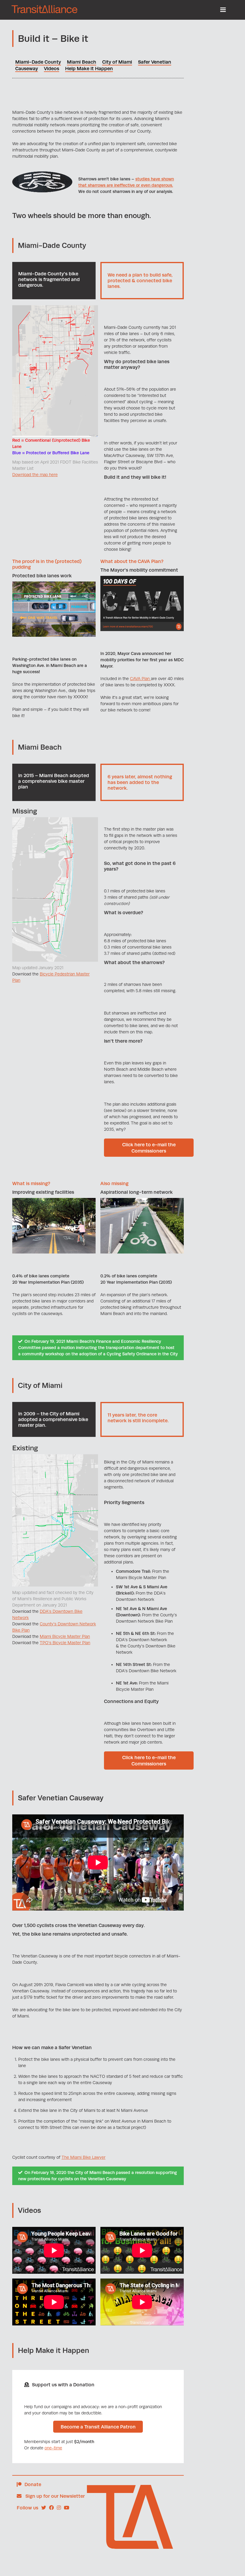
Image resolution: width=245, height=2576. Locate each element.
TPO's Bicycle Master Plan (65, 1643)
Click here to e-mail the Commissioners (149, 1148)
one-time (53, 2448)
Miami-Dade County (38, 62)
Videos (52, 69)
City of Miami (117, 62)
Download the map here (35, 475)
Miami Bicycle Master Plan (65, 1636)
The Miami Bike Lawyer (84, 2157)
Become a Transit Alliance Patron (98, 2427)
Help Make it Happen (89, 69)
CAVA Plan (140, 679)
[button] (223, 10)
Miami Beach (82, 62)
